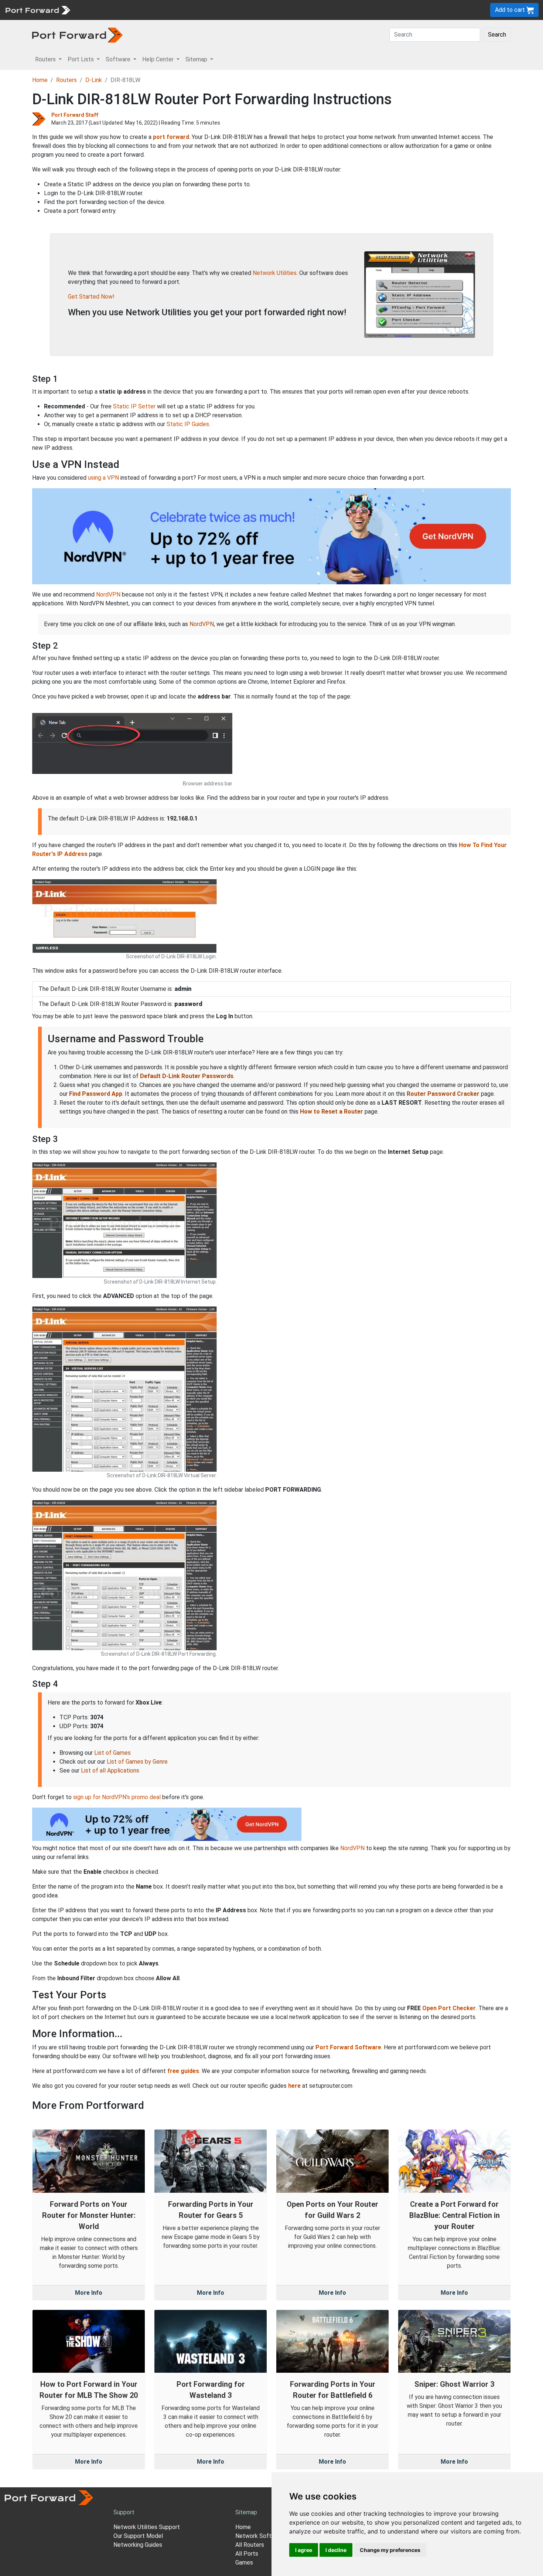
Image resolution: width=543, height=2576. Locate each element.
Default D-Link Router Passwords (187, 1076)
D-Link (94, 80)
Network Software (260, 2536)
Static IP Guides (188, 424)
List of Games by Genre (137, 1762)
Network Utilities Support (147, 2527)
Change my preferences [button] (390, 2550)
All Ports (247, 2554)
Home (40, 80)
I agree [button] (304, 2550)
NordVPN (108, 594)
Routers (102, 10)
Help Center (196, 10)
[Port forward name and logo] (37, 9)
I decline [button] (336, 2550)
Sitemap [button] (197, 59)
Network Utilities (275, 273)
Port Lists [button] (81, 59)
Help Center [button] (159, 59)
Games (244, 2563)
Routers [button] (46, 59)
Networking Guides (138, 2545)
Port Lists (131, 10)
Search (497, 35)
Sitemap (229, 10)
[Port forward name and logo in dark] (77, 35)
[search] (250, 10)
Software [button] (119, 59)
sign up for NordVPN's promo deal (117, 1797)
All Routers (250, 2545)
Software (162, 10)
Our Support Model (138, 2536)
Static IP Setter (134, 406)
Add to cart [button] (511, 10)
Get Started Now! (91, 297)
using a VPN (103, 478)
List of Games (112, 1753)
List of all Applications (110, 1770)
